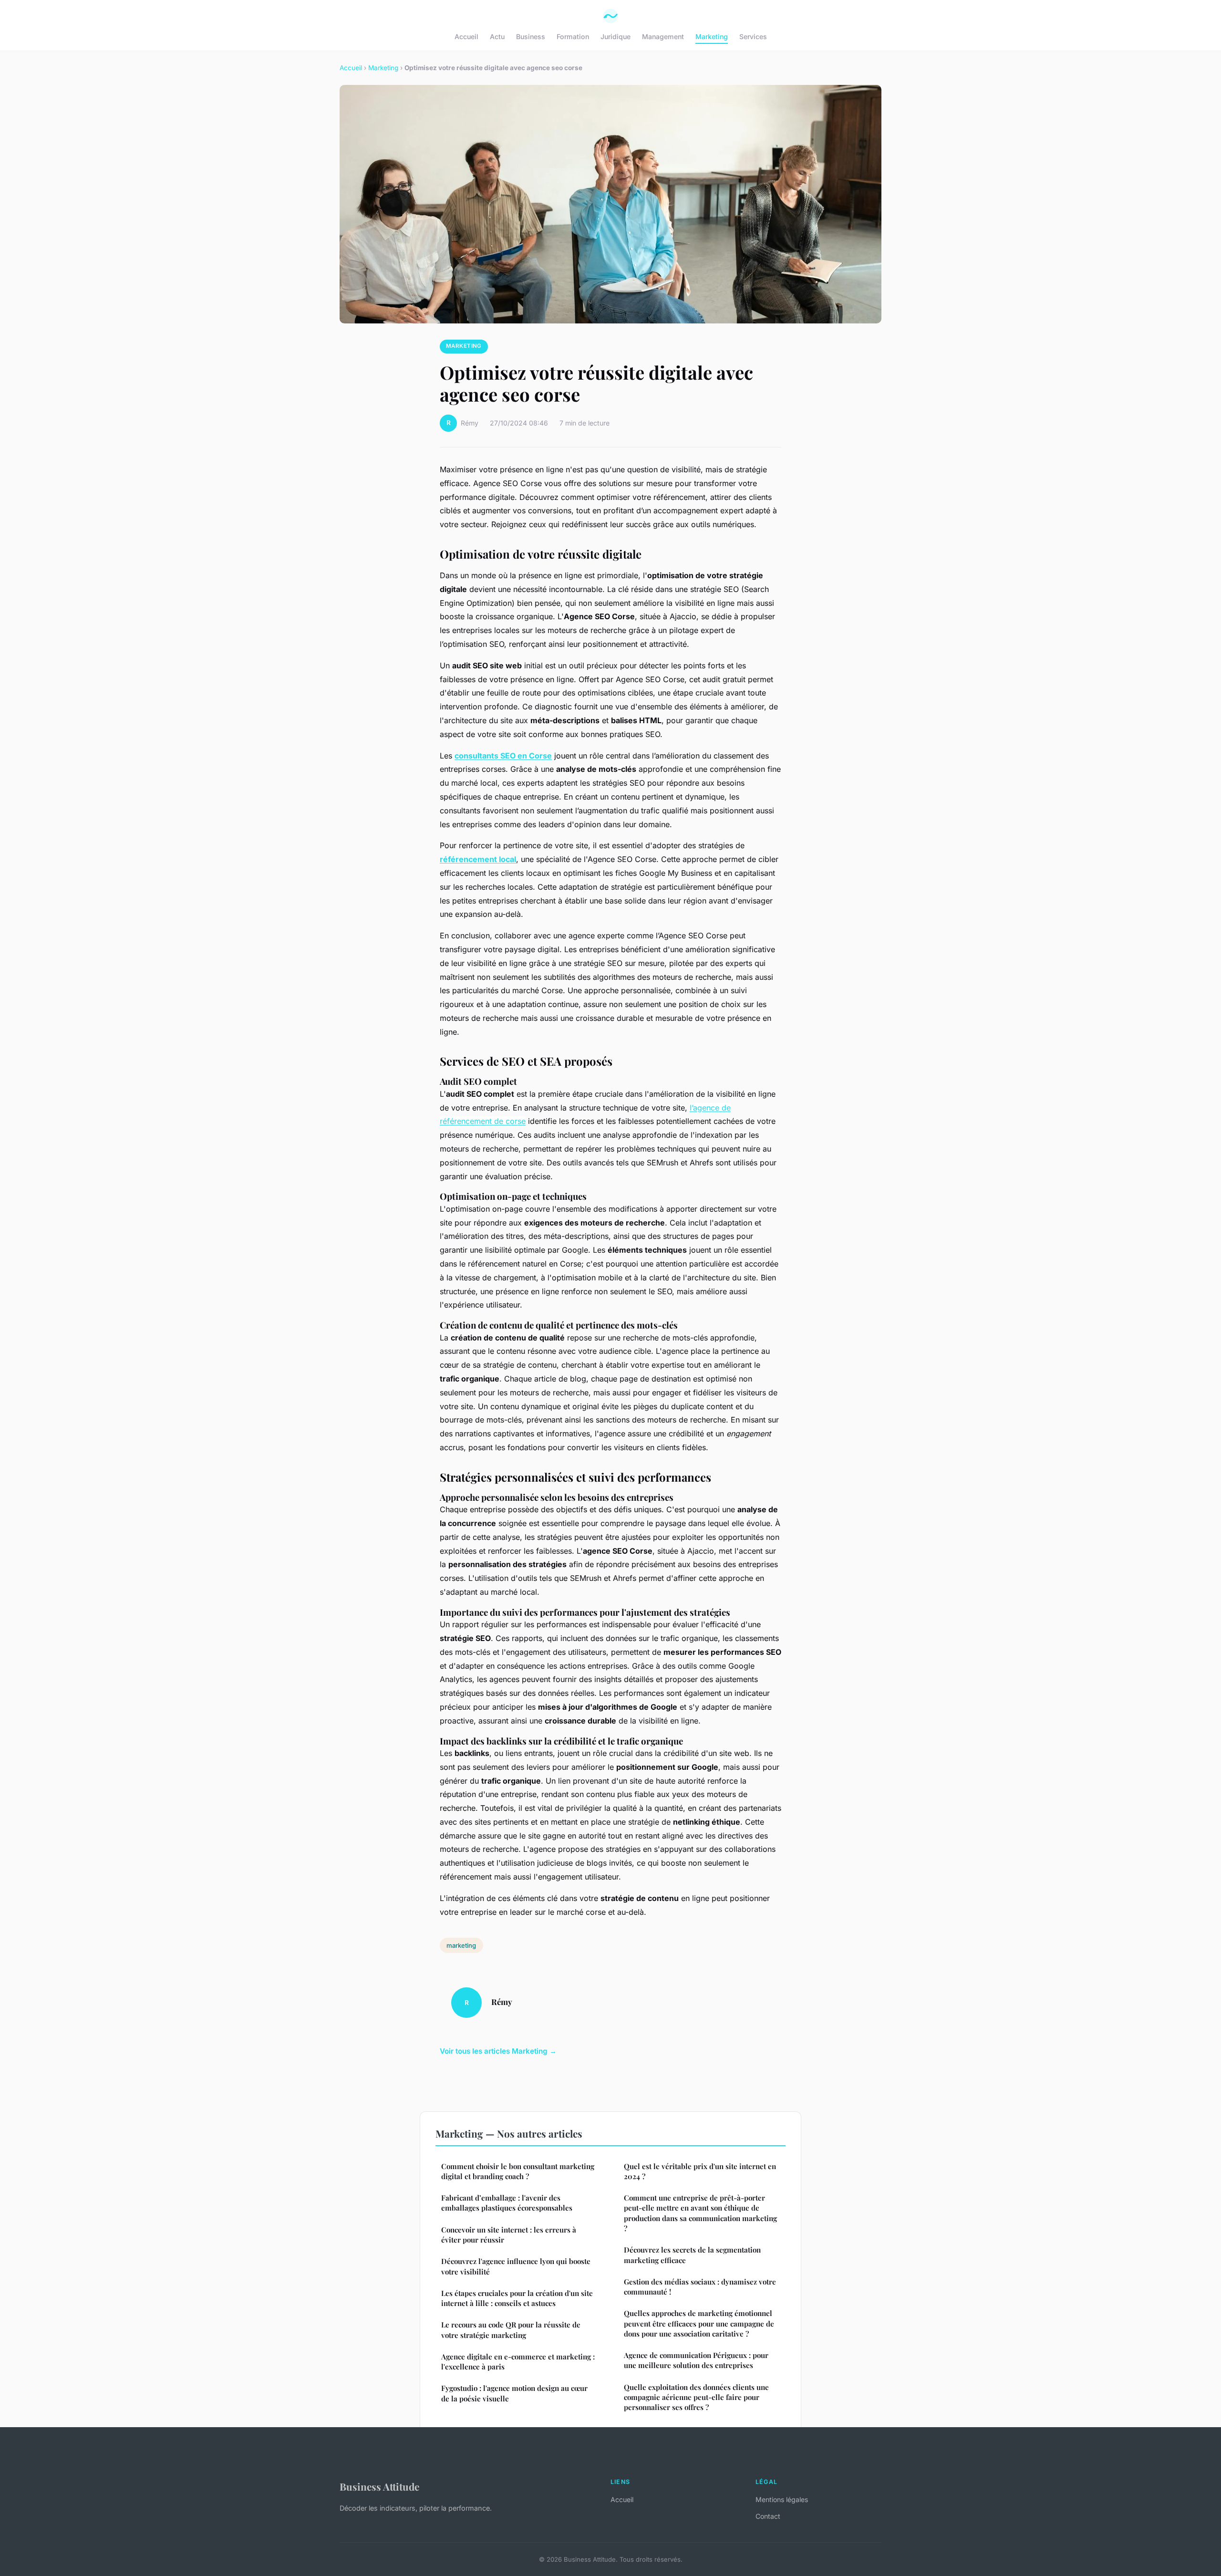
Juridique (616, 36)
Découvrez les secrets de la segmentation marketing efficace (692, 2255)
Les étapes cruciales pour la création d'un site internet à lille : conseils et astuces (517, 2298)
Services (753, 36)
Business (531, 36)
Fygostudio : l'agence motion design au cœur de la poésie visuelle (514, 2393)
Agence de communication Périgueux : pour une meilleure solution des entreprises (696, 2360)
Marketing (712, 36)
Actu (497, 36)
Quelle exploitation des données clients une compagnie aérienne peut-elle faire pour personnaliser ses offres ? (696, 2397)
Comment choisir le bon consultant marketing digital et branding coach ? (518, 2171)
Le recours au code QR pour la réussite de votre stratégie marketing (511, 2330)
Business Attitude (379, 2486)
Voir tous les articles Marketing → (498, 2051)
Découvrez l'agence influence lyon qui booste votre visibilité (516, 2266)
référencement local (478, 859)
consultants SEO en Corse (503, 756)
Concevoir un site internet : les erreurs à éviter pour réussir (509, 2235)
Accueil (466, 36)
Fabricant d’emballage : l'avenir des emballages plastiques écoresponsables (507, 2203)
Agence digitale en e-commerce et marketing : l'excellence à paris (518, 2362)
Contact (768, 2516)
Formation (573, 36)
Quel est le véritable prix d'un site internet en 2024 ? (700, 2171)
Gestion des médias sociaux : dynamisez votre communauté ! (700, 2287)
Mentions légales (782, 2499)
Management (663, 36)
